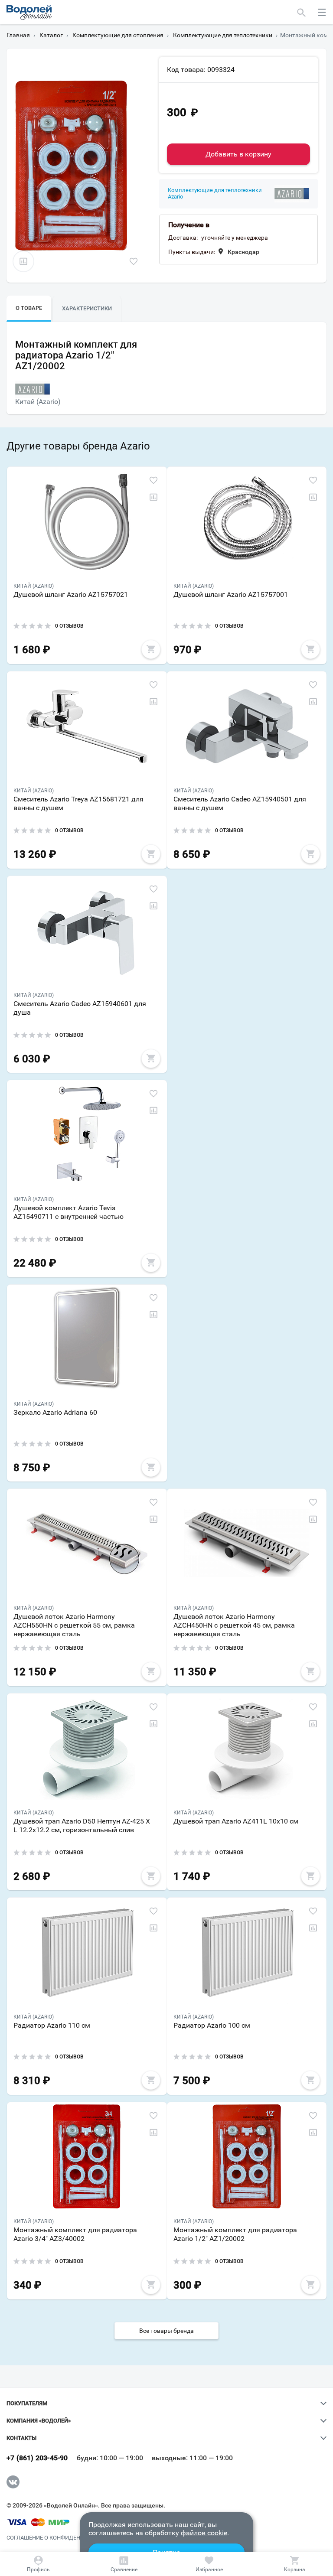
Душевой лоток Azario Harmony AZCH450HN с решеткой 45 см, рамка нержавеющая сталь (234, 1625)
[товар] (87, 521)
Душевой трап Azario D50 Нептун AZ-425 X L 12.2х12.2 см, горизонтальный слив (82, 1825)
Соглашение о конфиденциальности (62, 2538)
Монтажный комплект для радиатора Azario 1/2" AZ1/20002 (235, 2234)
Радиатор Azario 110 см (52, 2025)
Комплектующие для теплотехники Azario (215, 194)
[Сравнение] (124, 2564)
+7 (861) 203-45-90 (37, 2458)
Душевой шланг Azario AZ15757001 (231, 594)
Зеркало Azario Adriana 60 (55, 1412)
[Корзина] (294, 2564)
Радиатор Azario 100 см (212, 2025)
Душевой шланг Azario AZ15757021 (71, 594)
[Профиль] (39, 2564)
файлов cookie (204, 2533)
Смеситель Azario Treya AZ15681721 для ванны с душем (78, 803)
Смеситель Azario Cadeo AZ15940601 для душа (80, 1008)
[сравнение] (23, 261)
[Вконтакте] (13, 2482)
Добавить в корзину (238, 154)
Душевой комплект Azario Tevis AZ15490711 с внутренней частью (69, 1212)
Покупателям (27, 2403)
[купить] (151, 649)
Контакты (21, 2438)
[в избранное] (134, 261)
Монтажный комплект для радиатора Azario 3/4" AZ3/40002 (75, 2234)
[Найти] (302, 12)
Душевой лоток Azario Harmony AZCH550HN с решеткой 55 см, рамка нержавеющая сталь (74, 1625)
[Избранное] (209, 2564)
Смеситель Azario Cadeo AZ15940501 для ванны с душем (240, 803)
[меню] (322, 12)
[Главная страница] (29, 13)
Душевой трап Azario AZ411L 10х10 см (236, 1821)
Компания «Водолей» (39, 2421)
